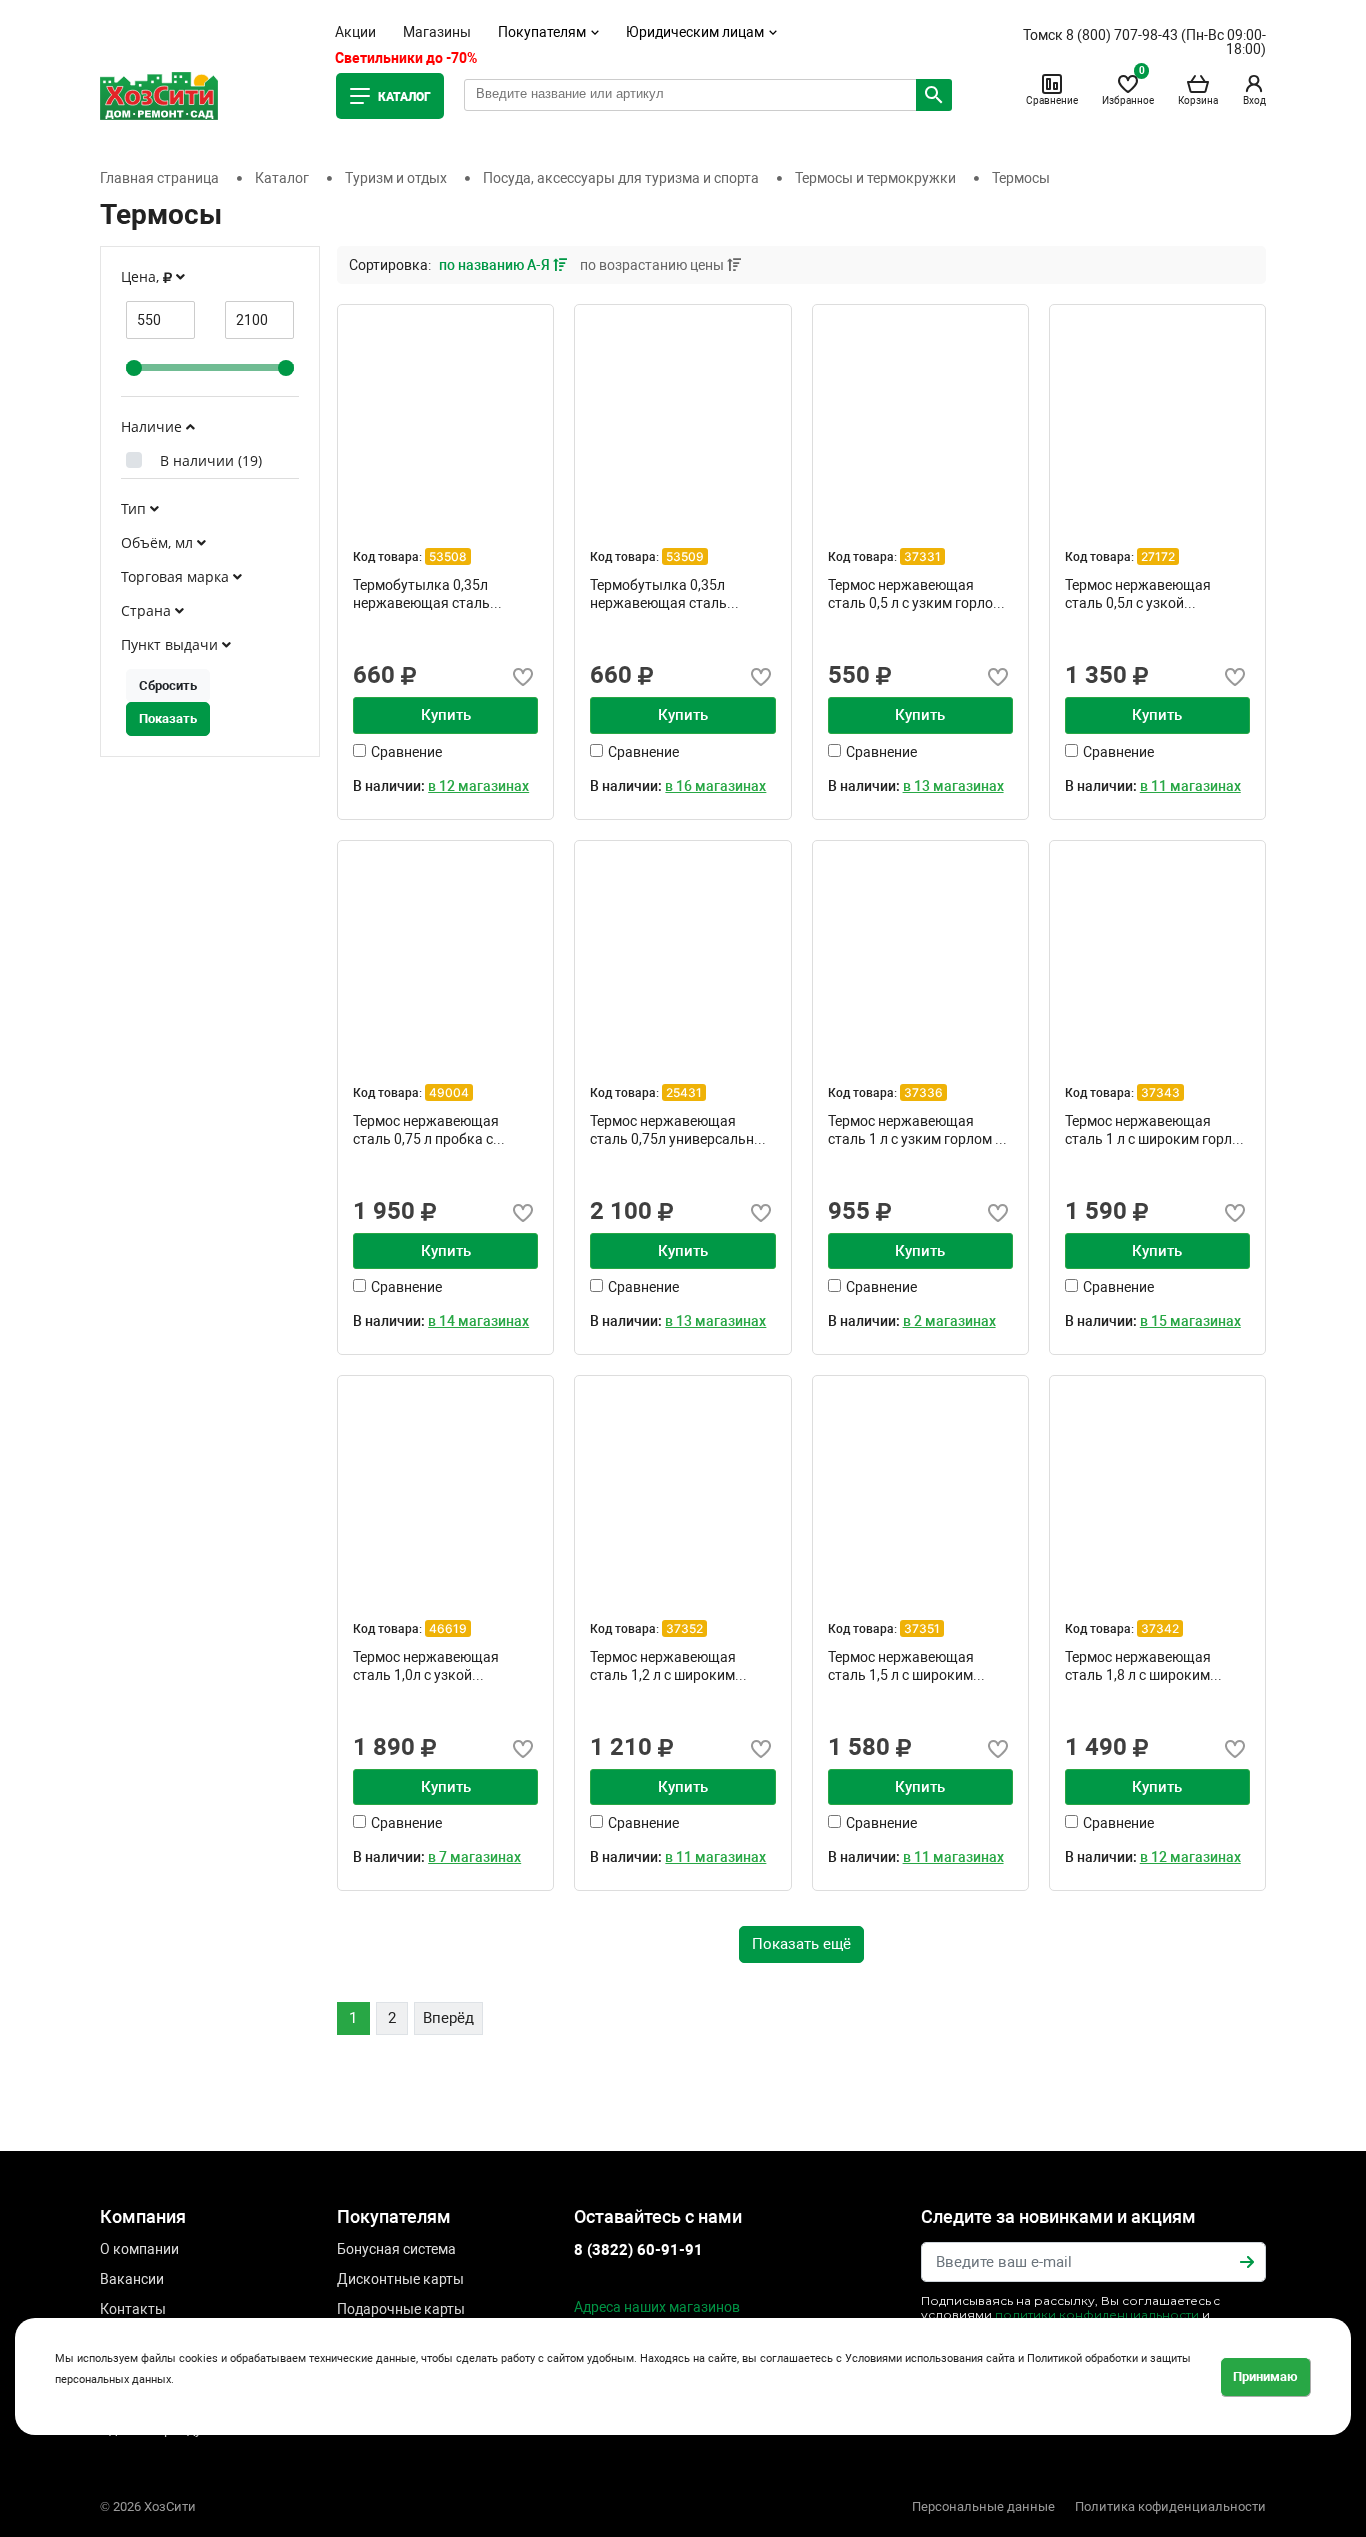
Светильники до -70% (406, 58)
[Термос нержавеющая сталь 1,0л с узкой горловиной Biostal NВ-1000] (445, 1483)
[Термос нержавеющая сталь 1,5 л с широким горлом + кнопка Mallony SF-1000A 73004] (920, 1483)
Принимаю (1265, 2376)
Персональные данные (983, 2506)
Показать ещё (801, 1944)
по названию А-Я (496, 265)
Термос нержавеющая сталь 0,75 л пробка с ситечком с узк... (426, 1130)
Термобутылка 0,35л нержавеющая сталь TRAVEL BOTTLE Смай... (667, 594)
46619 (448, 1628)
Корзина (1198, 100)
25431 (684, 1092)
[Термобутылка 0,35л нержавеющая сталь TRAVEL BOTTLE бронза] (445, 412)
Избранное (1128, 89)
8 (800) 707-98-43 (1122, 35)
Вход (1254, 100)
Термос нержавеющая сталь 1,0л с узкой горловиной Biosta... (426, 1666)
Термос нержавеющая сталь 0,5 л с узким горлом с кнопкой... (920, 594)
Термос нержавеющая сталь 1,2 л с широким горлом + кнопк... (663, 1666)
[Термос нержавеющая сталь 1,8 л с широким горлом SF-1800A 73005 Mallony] (1157, 1483)
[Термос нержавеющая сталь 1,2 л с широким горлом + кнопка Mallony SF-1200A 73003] (682, 1483)
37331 (922, 556)
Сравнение (1052, 100)
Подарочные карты (401, 2309)
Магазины (437, 32)
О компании (139, 2249)
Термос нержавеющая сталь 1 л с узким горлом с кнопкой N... (915, 1130)
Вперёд (448, 2018)
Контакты (133, 2309)
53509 (685, 556)
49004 (449, 1092)
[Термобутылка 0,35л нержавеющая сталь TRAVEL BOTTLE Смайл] (682, 412)
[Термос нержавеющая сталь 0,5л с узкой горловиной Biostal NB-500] (1157, 412)
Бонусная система (396, 2249)
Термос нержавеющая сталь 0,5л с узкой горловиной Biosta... (1138, 594)
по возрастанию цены (653, 265)
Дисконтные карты (400, 2279)
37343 (1160, 1092)
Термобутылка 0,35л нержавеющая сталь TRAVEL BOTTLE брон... (428, 594)
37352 (684, 1628)
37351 (922, 1628)
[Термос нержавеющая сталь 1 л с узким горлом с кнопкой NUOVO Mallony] (920, 948)
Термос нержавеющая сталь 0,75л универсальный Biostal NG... (681, 1130)
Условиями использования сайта (930, 2358)
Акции (355, 32)
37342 (1160, 1628)
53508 (448, 556)
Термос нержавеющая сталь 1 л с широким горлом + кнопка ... (1157, 1130)
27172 (1158, 556)
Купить (446, 715)
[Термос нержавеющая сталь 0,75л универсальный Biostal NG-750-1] (682, 948)
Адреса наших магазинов (657, 2307)
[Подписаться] (1247, 2262)
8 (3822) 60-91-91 (638, 2250)
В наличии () (211, 460)
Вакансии (132, 2279)
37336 (923, 1092)
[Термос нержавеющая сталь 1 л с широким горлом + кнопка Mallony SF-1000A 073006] (1157, 948)
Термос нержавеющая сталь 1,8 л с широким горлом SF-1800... (1138, 1666)
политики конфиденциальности (1097, 2314)
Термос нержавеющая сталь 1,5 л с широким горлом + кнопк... (901, 1666)
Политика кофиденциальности (1170, 2506)
